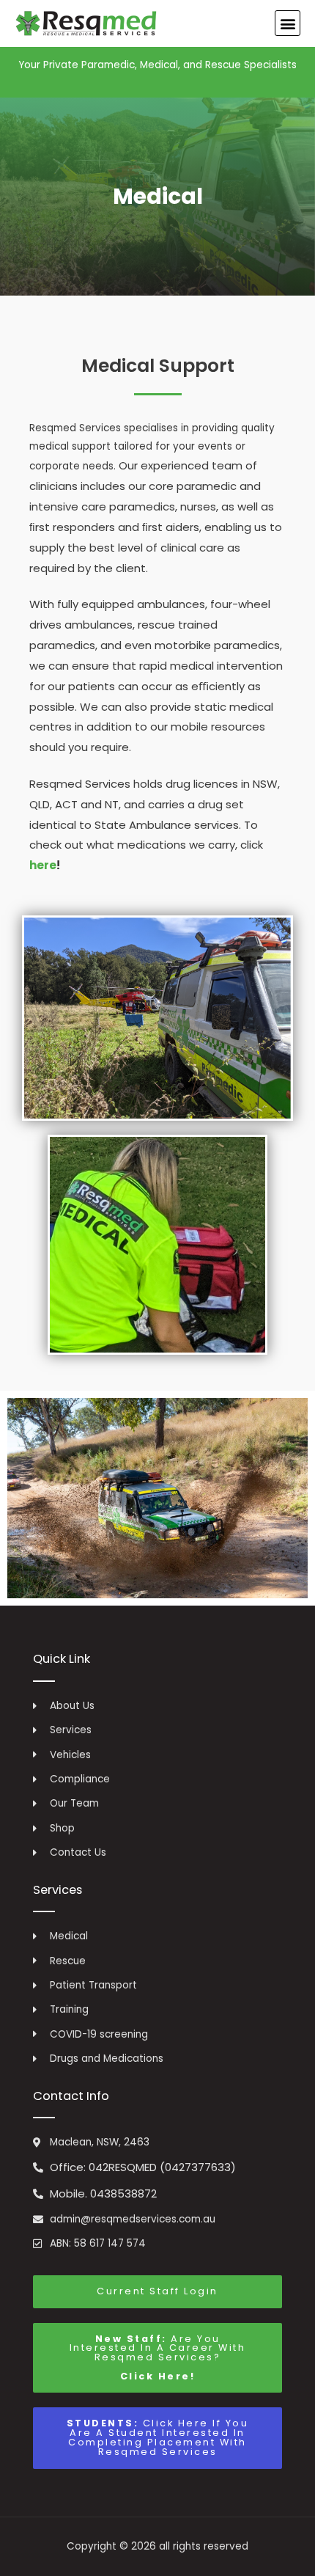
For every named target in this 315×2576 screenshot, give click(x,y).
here (43, 865)
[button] (288, 23)
